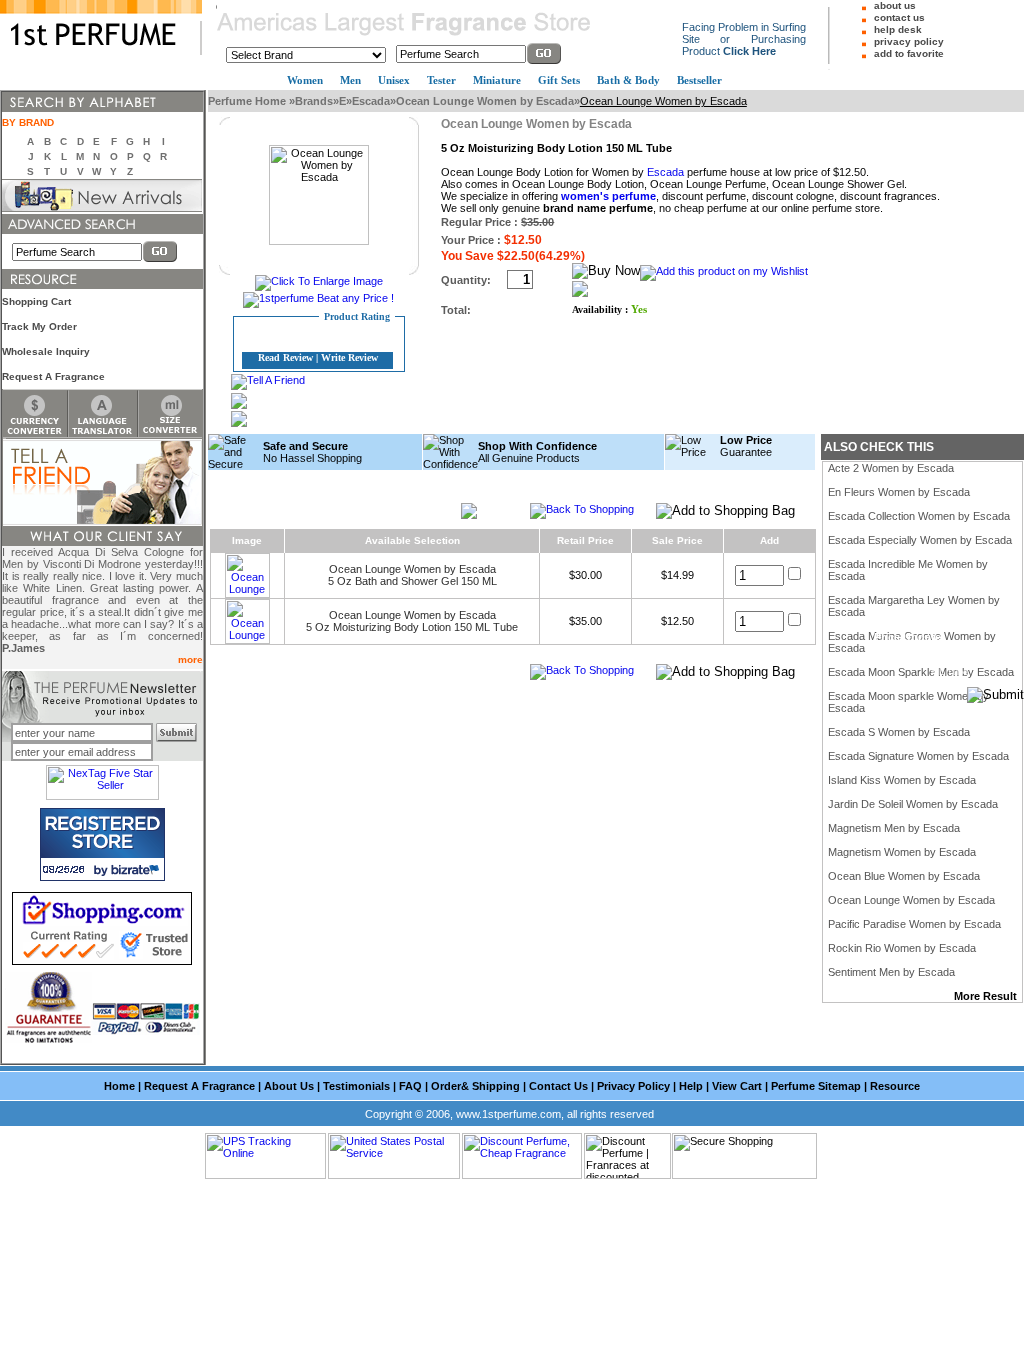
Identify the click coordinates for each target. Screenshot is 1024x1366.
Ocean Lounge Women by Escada (485, 101)
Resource (895, 1086)
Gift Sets (559, 80)
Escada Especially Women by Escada (920, 540)
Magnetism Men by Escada (894, 828)
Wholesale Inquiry (46, 351)
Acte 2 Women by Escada (891, 468)
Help (691, 1086)
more (190, 659)
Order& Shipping (475, 1086)
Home (119, 1086)
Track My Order (39, 326)
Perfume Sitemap (816, 1086)
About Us (289, 1086)
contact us (899, 17)
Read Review (285, 357)
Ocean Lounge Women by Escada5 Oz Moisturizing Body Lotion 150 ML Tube (412, 621)
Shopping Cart (36, 301)
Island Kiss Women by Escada (902, 780)
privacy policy (909, 41)
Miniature (497, 80)
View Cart (737, 1086)
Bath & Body (628, 80)
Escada (371, 101)
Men (350, 80)
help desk (898, 29)
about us (895, 5)
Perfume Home (248, 101)
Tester (441, 80)
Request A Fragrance (53, 376)
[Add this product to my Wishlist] (724, 271)
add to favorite (909, 53)
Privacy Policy (633, 1086)
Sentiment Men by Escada (891, 972)
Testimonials (356, 1086)
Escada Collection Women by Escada (919, 516)
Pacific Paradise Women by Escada (914, 924)
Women (305, 80)
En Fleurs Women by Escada (899, 492)
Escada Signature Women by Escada (918, 756)
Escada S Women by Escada (899, 732)
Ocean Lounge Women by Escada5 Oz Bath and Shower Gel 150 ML (412, 575)
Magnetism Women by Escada (902, 852)
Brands (314, 101)
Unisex (394, 80)
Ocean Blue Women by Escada (904, 876)
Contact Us (558, 1086)
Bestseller (699, 80)
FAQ (410, 1086)
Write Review (349, 357)
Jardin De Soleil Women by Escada (913, 804)
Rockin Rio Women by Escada (902, 948)
